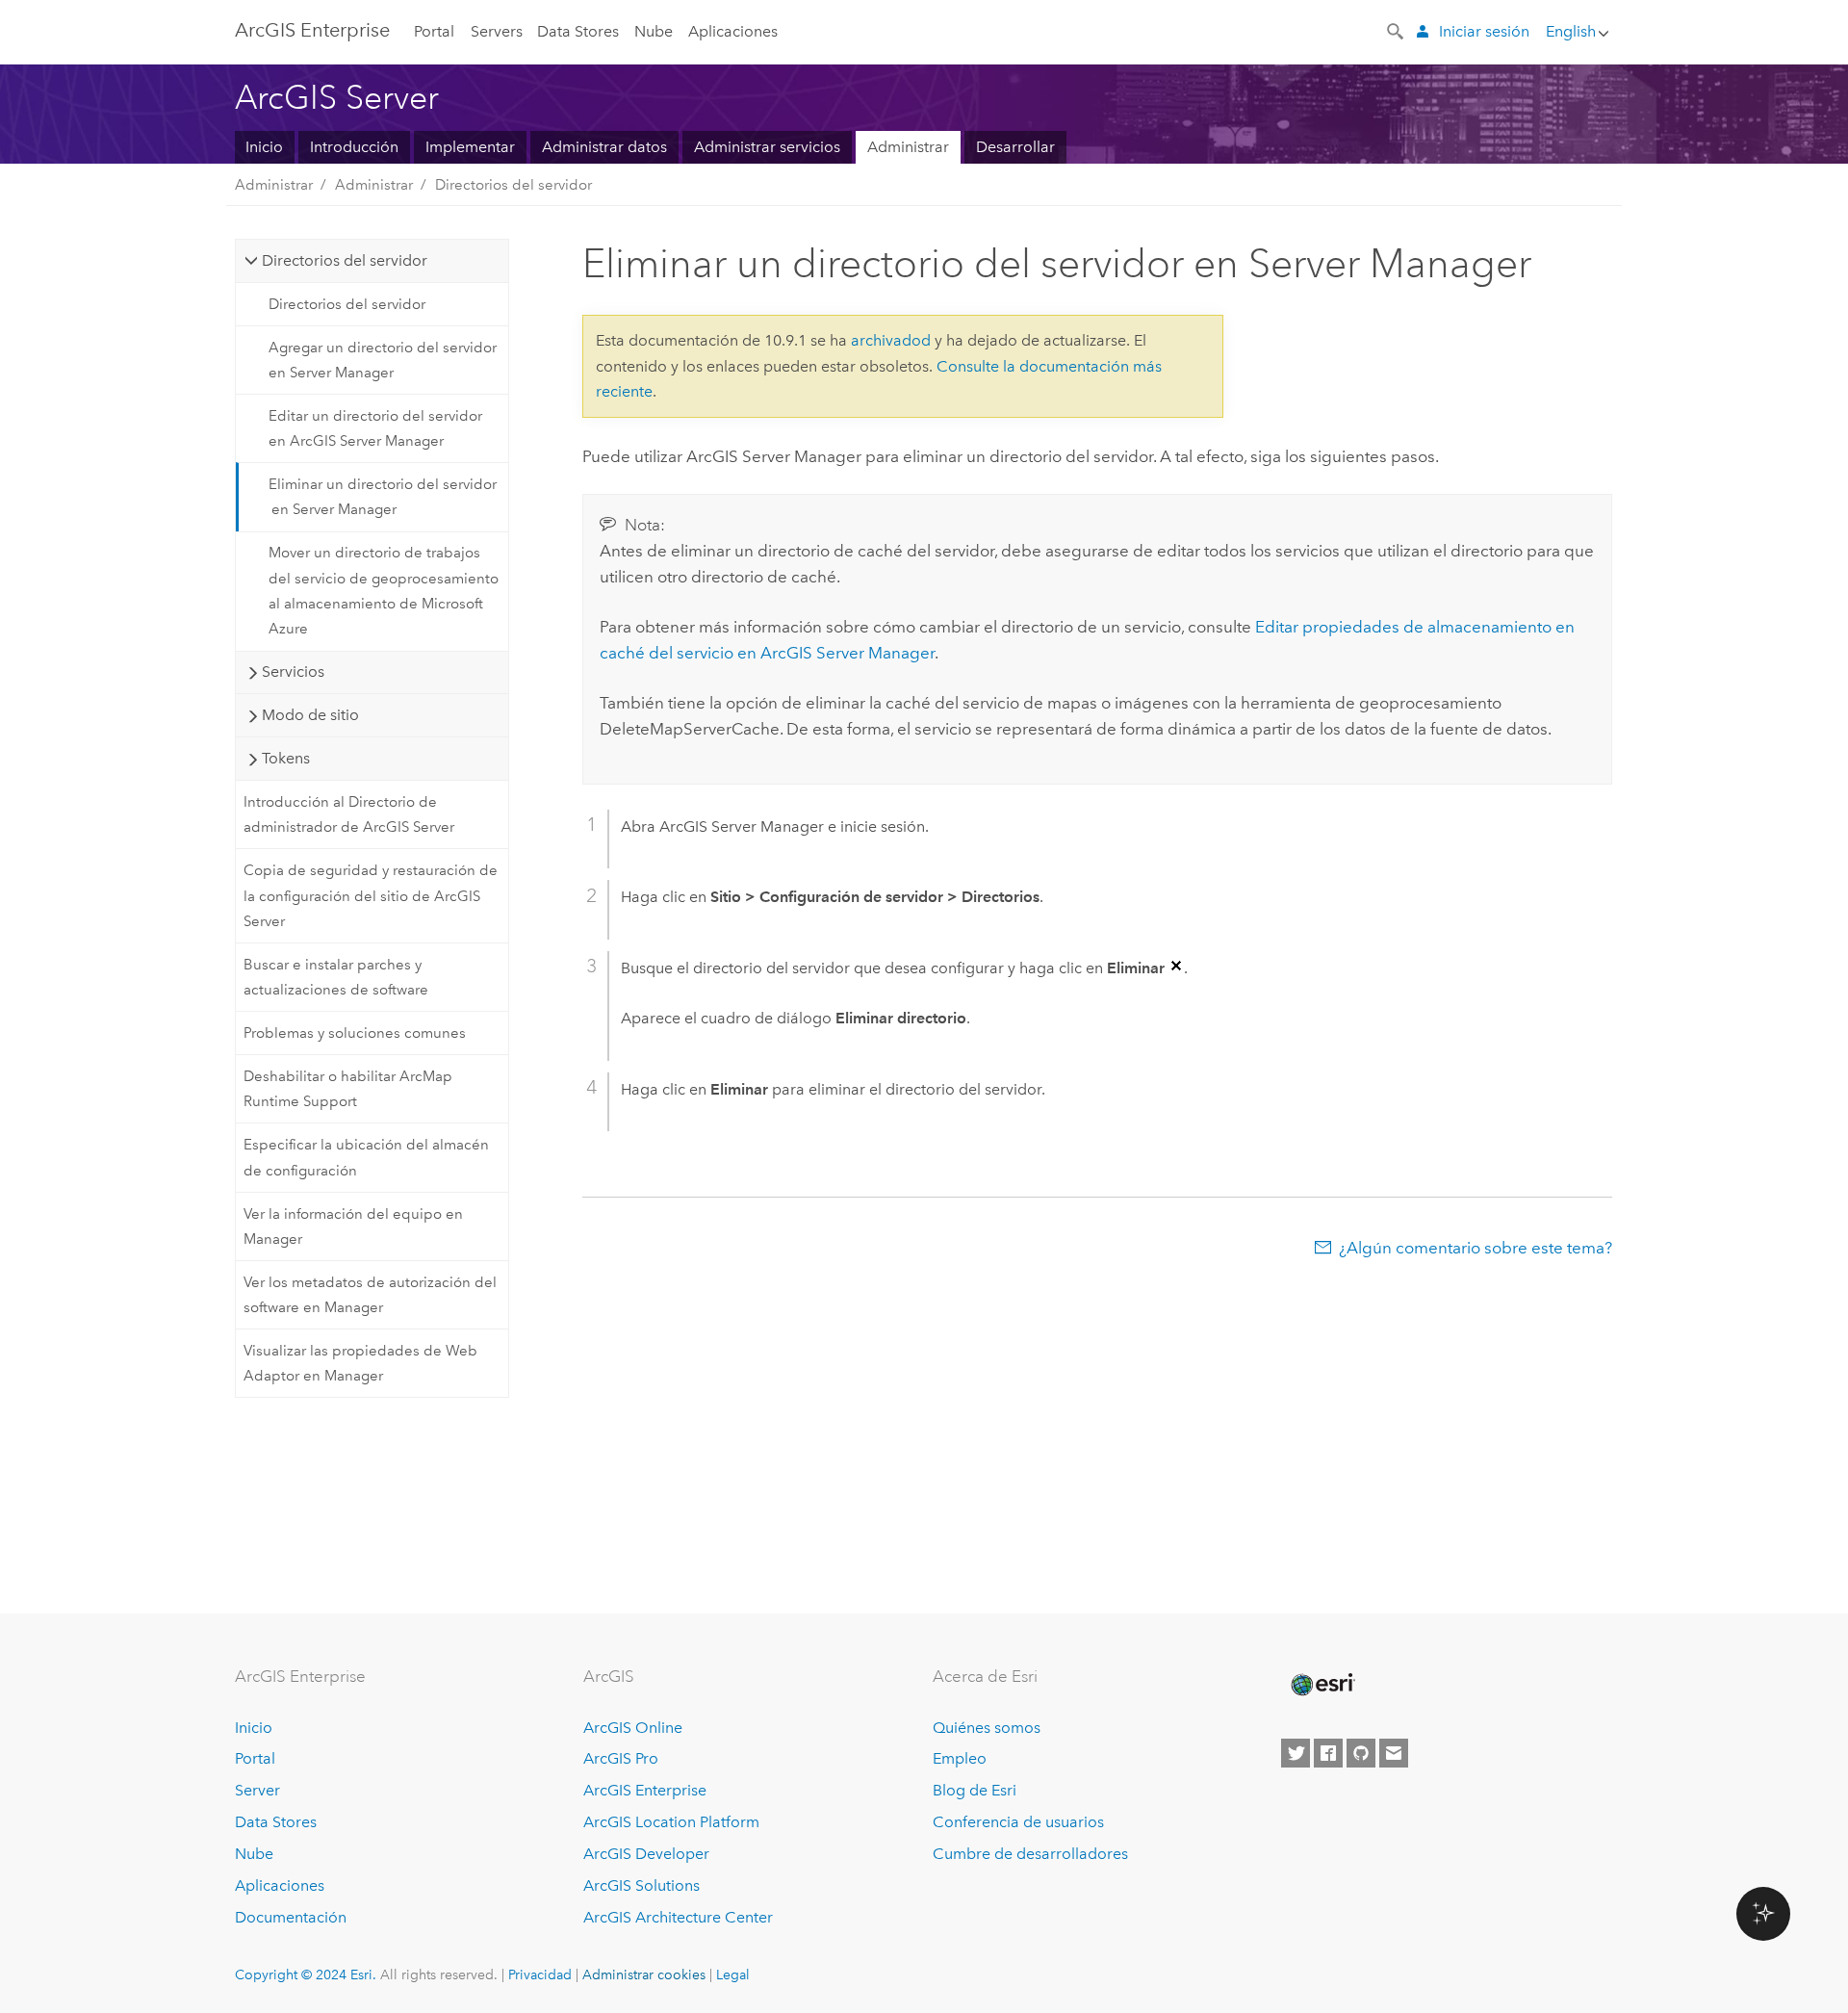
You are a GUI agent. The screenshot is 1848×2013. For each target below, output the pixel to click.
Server (257, 1790)
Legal (733, 1974)
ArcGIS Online (633, 1728)
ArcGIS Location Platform (671, 1822)
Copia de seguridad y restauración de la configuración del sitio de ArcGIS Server (371, 896)
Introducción (354, 147)
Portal (434, 31)
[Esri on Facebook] (1328, 1753)
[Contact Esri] (1394, 1753)
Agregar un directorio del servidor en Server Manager (383, 360)
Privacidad (540, 1974)
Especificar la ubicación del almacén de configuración (366, 1157)
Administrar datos (604, 147)
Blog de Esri (975, 1790)
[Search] (1397, 30)
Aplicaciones (733, 31)
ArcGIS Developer (646, 1854)
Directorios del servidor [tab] (345, 260)
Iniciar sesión (1484, 31)
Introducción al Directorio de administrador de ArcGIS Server (349, 814)
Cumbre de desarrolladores (1030, 1854)
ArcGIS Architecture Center (678, 1917)
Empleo (960, 1758)
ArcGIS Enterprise (312, 30)
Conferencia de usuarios (1018, 1822)
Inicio (264, 147)
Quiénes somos (987, 1728)
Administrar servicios (767, 147)
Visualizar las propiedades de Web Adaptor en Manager (360, 1363)
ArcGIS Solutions (642, 1885)
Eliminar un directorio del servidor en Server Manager (383, 497)
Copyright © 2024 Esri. (306, 1974)
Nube (654, 31)
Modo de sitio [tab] (310, 715)
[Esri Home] (1322, 1685)
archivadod (891, 340)
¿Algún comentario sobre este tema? (1476, 1248)
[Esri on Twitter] (1296, 1753)
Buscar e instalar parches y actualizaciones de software (336, 977)
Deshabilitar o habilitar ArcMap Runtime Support (348, 1089)
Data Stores (578, 31)
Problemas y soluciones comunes (355, 1033)
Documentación (291, 1917)
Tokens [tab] (286, 758)
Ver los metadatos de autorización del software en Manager (370, 1295)
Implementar (470, 147)
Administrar (908, 147)
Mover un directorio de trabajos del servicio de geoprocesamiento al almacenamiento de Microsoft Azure (384, 591)
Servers (497, 31)
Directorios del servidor (513, 185)
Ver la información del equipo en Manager (353, 1226)
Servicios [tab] (293, 671)
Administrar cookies (644, 1974)
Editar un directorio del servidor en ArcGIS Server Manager (375, 428)
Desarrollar (1015, 147)
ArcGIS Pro (621, 1758)
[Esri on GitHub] (1361, 1753)
